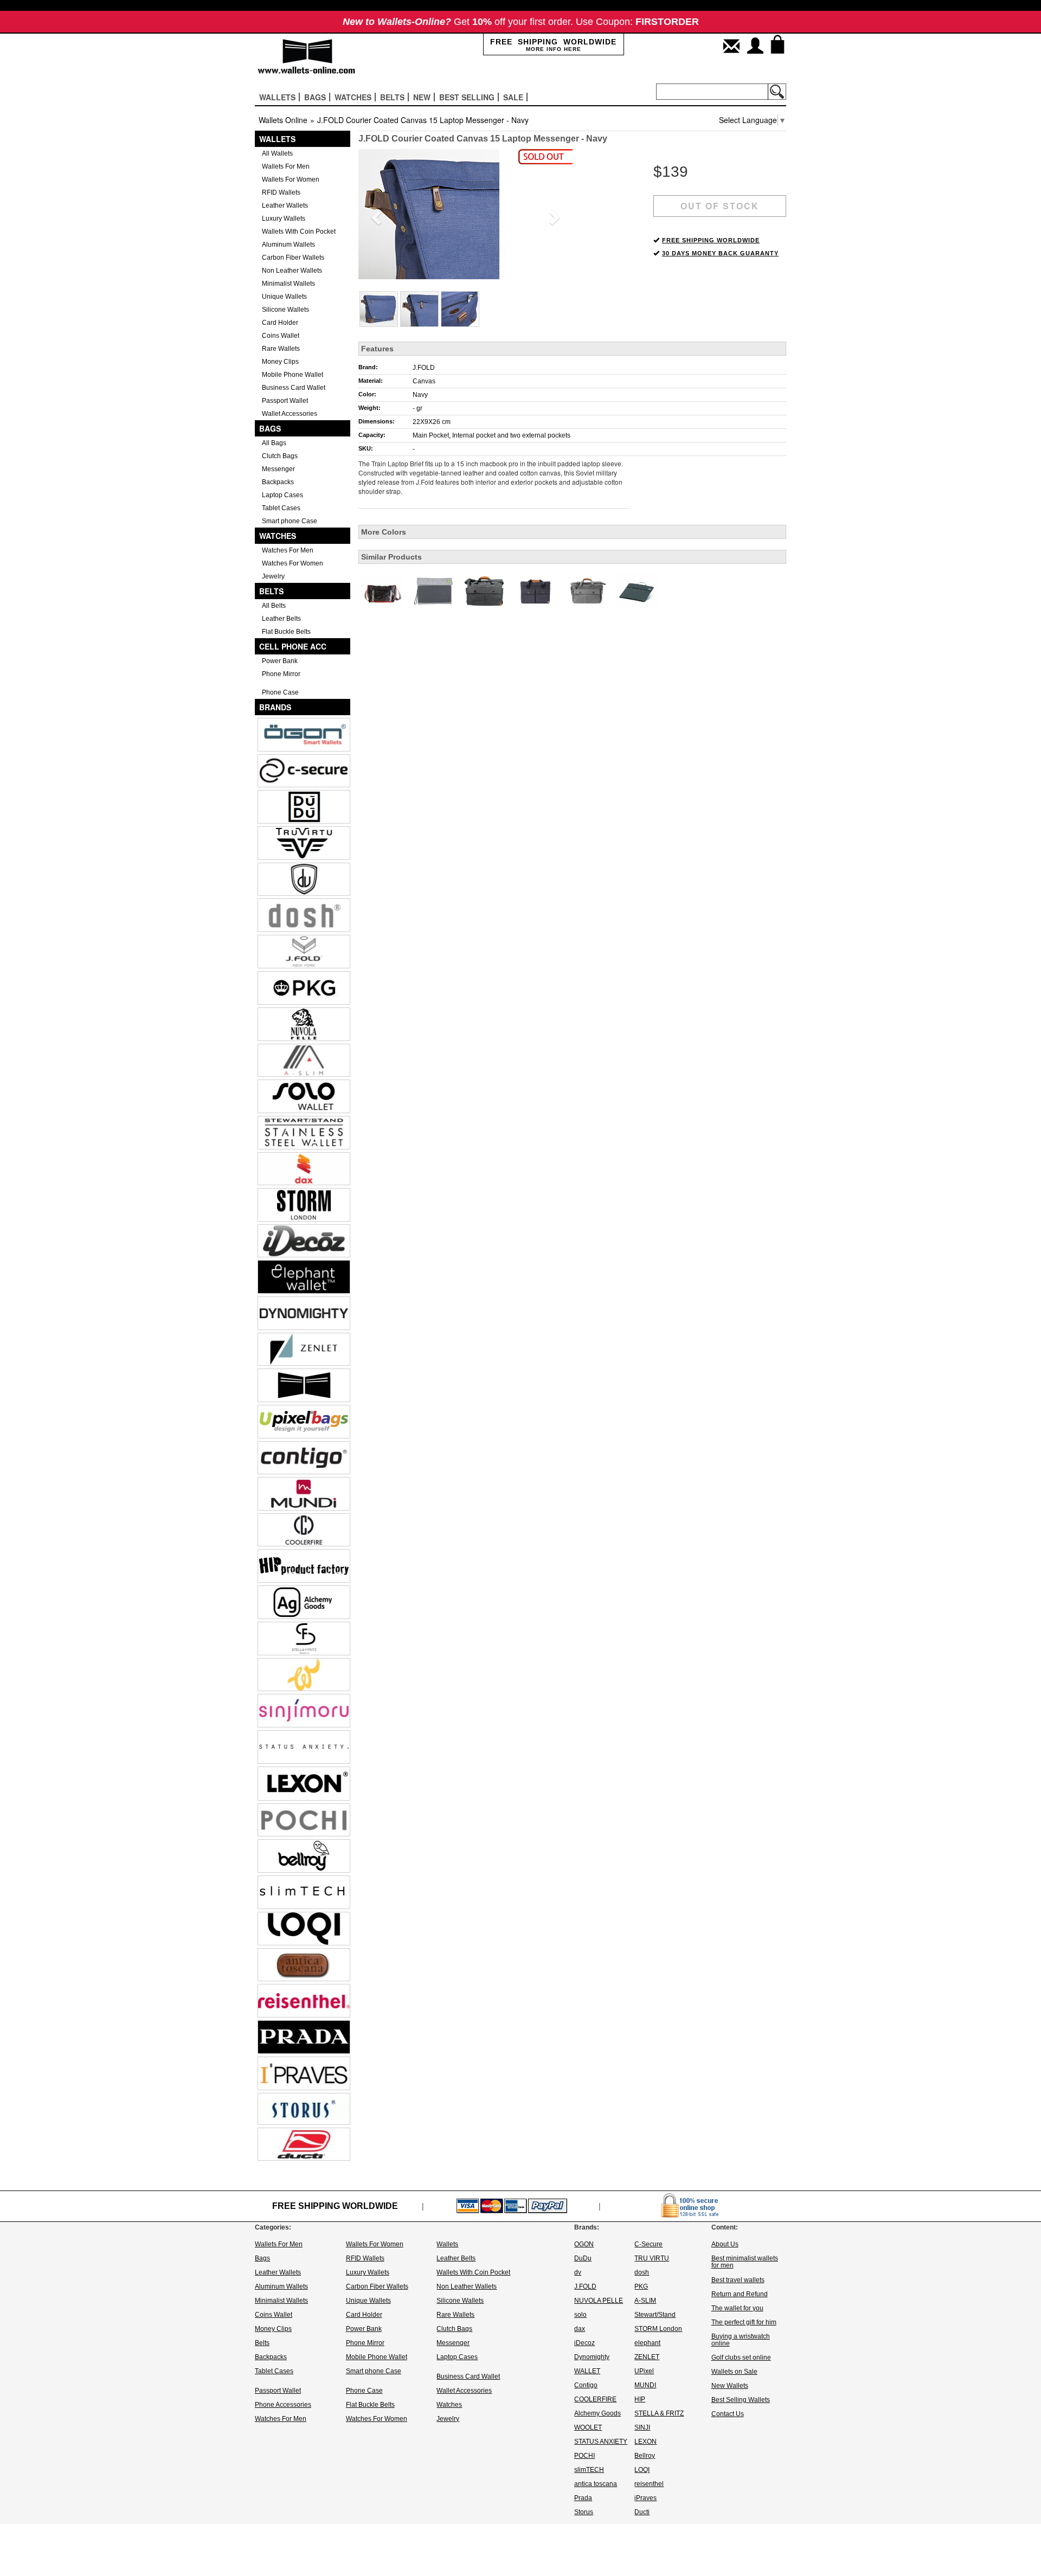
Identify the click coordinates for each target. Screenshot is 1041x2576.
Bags (270, 428)
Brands (275, 707)
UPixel (644, 2371)
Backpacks (278, 482)
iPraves (645, 2498)
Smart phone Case (290, 521)
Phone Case (280, 692)
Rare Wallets (281, 349)
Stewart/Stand (655, 2315)
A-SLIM (645, 2301)
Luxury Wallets (284, 219)
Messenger (278, 469)
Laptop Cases (282, 495)
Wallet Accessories (290, 414)
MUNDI (645, 2385)
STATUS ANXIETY (601, 2442)
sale (513, 97)
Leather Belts (281, 619)
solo (580, 2315)
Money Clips (280, 362)
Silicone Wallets (285, 310)
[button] (374, 214)
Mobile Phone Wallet (293, 375)
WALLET (587, 2371)
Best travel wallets (738, 2280)
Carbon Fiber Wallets (293, 258)
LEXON (645, 2442)
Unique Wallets (284, 297)
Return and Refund (740, 2294)
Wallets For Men (286, 166)
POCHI (584, 2456)
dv (578, 2272)
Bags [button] (315, 97)
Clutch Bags (280, 456)
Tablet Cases (281, 508)
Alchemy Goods (597, 2413)
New (422, 97)
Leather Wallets (285, 205)
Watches (278, 536)
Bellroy (645, 2456)
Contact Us (728, 2414)
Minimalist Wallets (288, 284)
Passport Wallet (285, 401)
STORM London (658, 2329)
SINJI (642, 2427)
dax (580, 2329)
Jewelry (273, 576)
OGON (584, 2244)
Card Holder (280, 323)
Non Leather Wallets (292, 271)
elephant (647, 2343)
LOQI (642, 2470)
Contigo (586, 2385)
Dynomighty (592, 2357)
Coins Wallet (281, 336)
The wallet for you (737, 2308)
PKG (641, 2286)
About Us (725, 2244)
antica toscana (596, 2484)
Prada (583, 2498)
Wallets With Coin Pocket (299, 232)
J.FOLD (424, 368)
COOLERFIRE (595, 2399)
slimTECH (589, 2470)
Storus (584, 2512)
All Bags (274, 443)
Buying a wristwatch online (741, 2340)
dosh (642, 2272)
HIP (640, 2399)
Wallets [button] (277, 97)
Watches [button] (353, 97)
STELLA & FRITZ (659, 2413)
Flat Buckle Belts (286, 632)
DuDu (583, 2258)
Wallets (277, 139)
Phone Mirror (281, 674)
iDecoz (584, 2343)
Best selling (467, 97)
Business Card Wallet (294, 388)
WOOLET (588, 2427)
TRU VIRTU (652, 2258)
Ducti (642, 2512)
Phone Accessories (283, 2405)
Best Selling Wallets (741, 2400)
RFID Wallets (281, 192)
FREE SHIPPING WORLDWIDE (711, 240)
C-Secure (648, 2244)
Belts (271, 591)
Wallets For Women (291, 179)
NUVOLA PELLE (599, 2301)
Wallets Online (283, 120)
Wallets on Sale (734, 2372)
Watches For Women (293, 563)
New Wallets (730, 2386)
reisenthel (649, 2484)
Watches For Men (288, 550)
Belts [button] (392, 97)
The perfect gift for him (744, 2322)
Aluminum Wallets (288, 245)
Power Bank (280, 661)
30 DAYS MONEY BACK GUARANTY (720, 253)
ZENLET (647, 2357)
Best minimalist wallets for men (745, 2262)
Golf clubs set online (741, 2357)
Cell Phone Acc (293, 646)
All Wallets (277, 153)
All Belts (274, 606)
